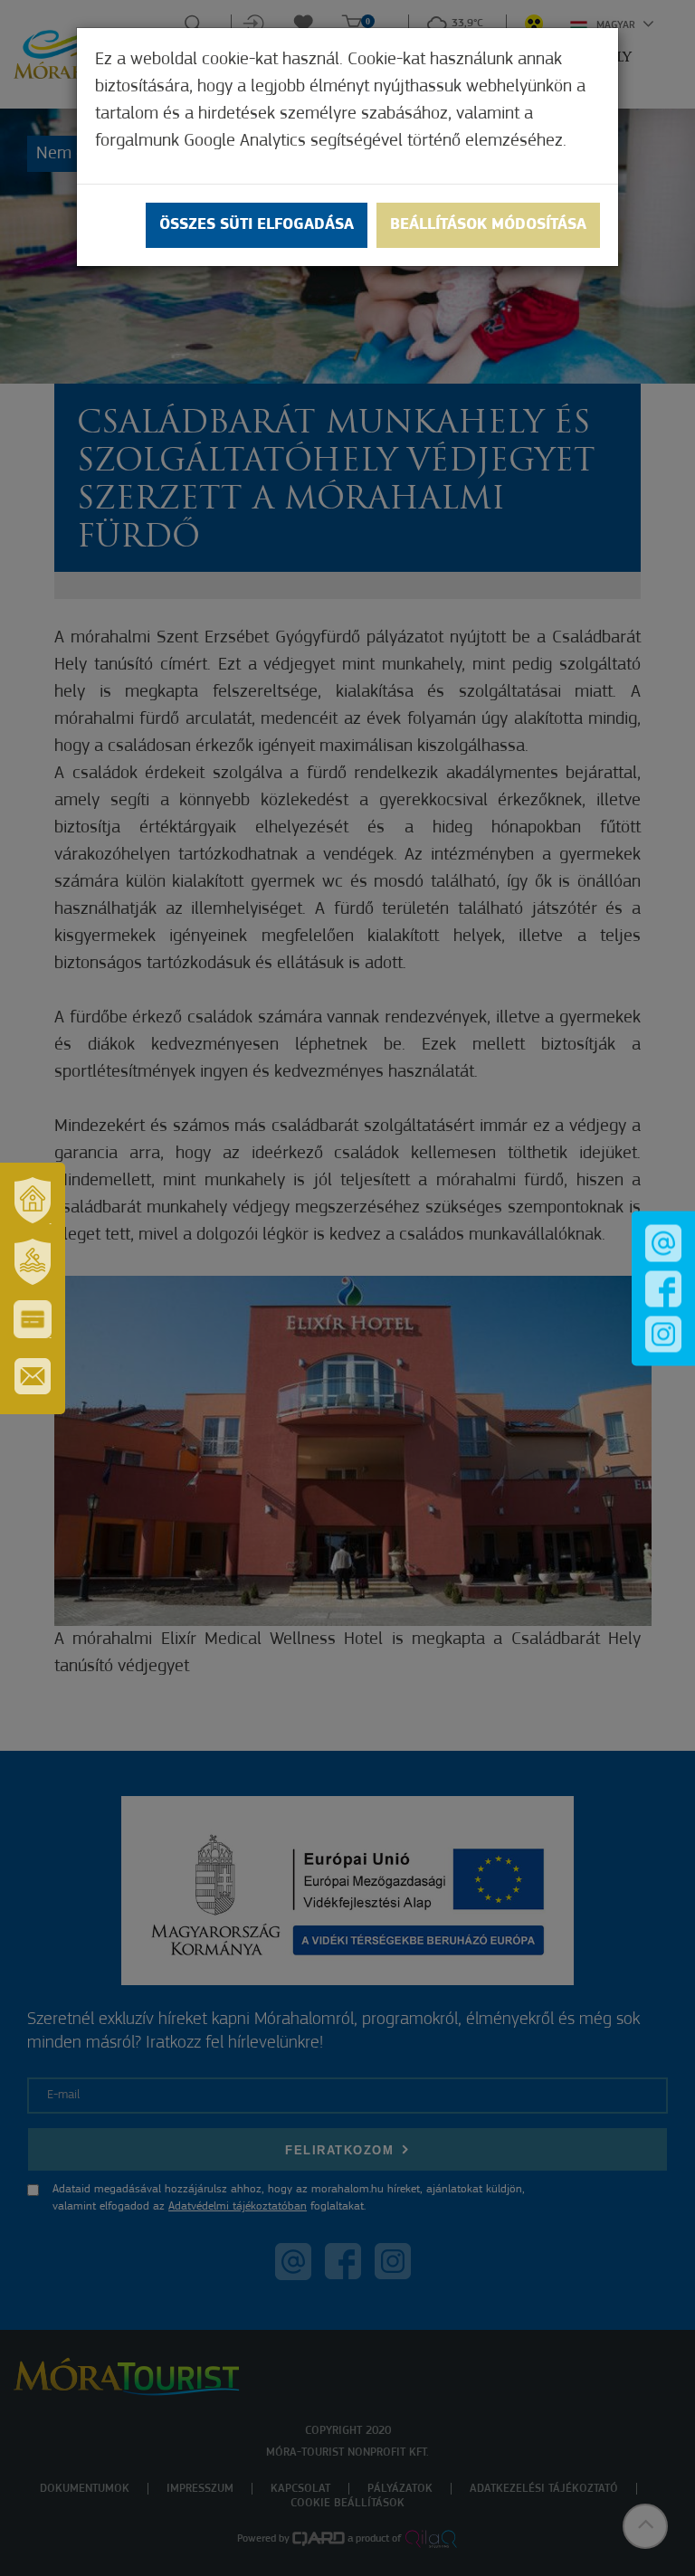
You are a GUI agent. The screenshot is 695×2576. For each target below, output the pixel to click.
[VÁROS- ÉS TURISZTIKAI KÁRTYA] (33, 1319)
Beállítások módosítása (488, 225)
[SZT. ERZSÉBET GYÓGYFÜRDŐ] (33, 1262)
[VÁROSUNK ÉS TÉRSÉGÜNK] (33, 1201)
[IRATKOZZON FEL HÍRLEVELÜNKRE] (33, 1376)
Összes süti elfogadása (257, 225)
